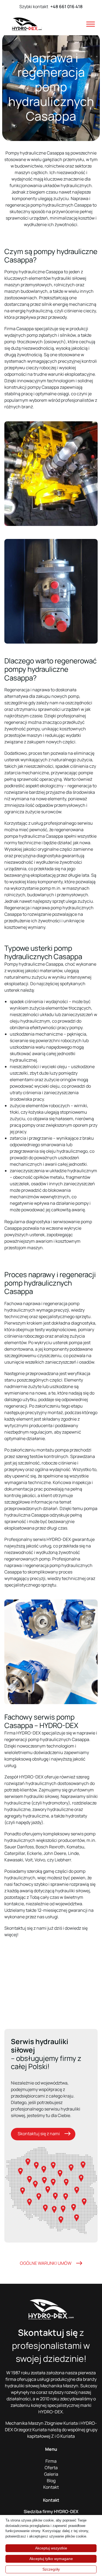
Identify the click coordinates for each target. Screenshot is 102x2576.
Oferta (51, 2468)
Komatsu (75, 1847)
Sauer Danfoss (19, 1847)
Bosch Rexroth (50, 1847)
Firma (51, 2461)
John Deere (55, 1853)
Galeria (51, 2474)
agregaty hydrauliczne (27, 1816)
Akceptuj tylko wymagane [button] (51, 2559)
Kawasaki (14, 1860)
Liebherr (63, 1860)
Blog (51, 2481)
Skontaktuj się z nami (39, 2134)
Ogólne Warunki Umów (46, 2263)
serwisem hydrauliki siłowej (32, 1796)
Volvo (40, 1860)
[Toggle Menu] (91, 24)
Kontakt (51, 2487)
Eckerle (34, 1853)
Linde (73, 1853)
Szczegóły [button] (51, 2569)
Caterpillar (15, 1853)
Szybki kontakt (51, 7)
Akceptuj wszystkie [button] (51, 2548)
